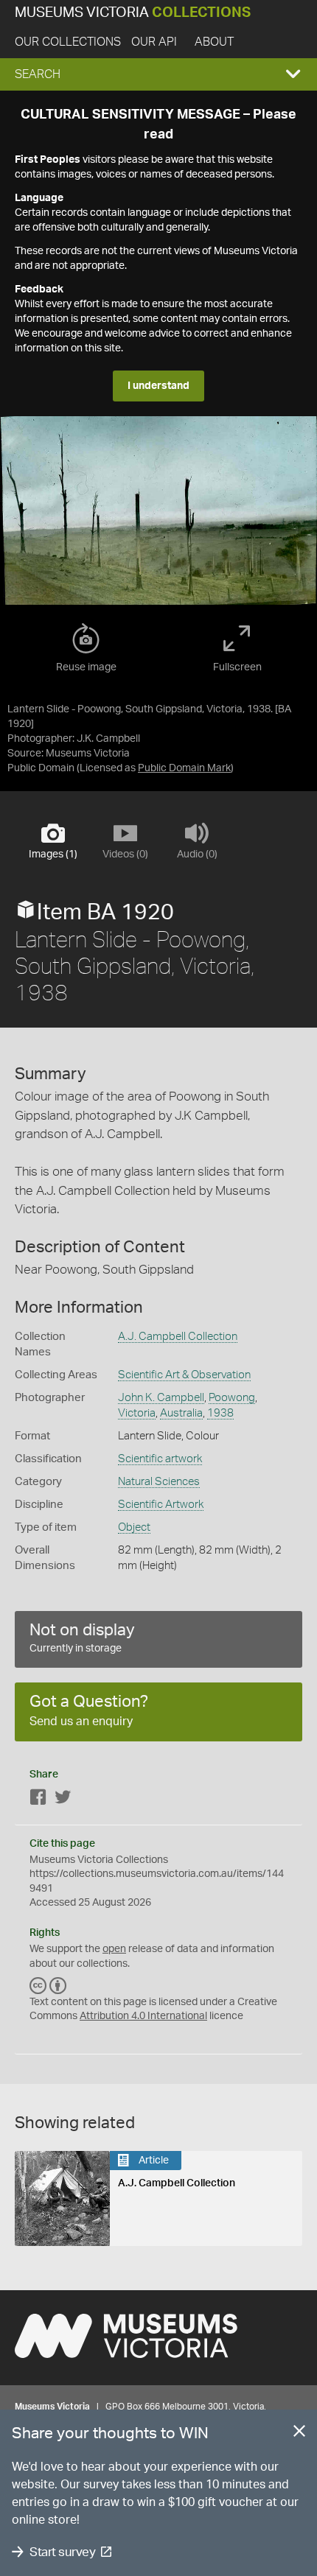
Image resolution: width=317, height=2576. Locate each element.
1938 (220, 1413)
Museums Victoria (133, 13)
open (114, 1949)
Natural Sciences (159, 1482)
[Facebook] (38, 1800)
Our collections (68, 42)
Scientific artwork (160, 1459)
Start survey (62, 2552)
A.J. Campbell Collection (178, 1337)
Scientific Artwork (161, 1505)
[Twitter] (63, 1800)
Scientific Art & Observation (184, 1375)
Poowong (232, 1398)
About (214, 42)
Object (134, 1527)
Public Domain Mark (184, 768)
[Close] (299, 2434)
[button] (158, 74)
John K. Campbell (161, 1398)
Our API (154, 42)
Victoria (137, 1413)
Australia (181, 1413)
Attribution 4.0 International (143, 2016)
